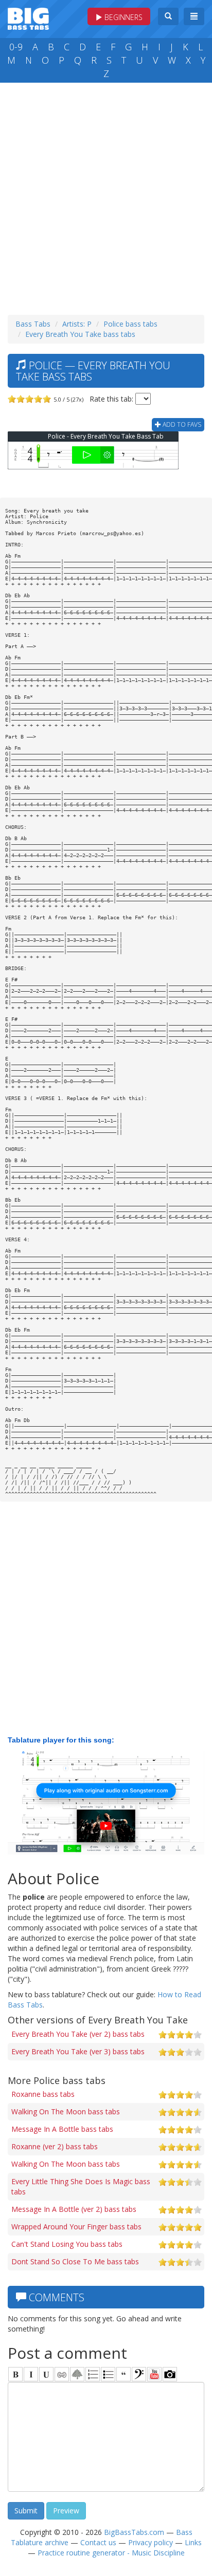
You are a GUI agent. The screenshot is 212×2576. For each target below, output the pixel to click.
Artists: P (77, 324)
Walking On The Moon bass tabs (66, 2111)
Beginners (122, 17)
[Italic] (31, 2374)
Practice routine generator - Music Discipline (111, 2553)
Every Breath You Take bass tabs (80, 334)
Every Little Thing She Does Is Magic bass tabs (81, 2186)
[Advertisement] (106, 196)
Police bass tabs (130, 324)
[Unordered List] (108, 2374)
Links (193, 2542)
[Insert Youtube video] (154, 2374)
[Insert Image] (77, 2374)
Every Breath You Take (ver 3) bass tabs (78, 2051)
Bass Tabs (33, 324)
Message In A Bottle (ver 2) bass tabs (74, 2209)
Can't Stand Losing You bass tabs (67, 2244)
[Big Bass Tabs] (28, 18)
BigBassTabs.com (134, 2532)
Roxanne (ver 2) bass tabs (55, 2146)
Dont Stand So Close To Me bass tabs (75, 2261)
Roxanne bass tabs (43, 2094)
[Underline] (46, 2374)
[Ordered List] (93, 2374)
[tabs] (139, 2374)
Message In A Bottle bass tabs (62, 2129)
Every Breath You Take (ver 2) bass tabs (78, 2034)
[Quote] (123, 2374)
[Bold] (15, 2374)
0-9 (16, 47)
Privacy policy (151, 2542)
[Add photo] (170, 2374)
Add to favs (181, 424)
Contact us (98, 2542)
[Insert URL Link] (62, 2374)
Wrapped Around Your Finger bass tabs (76, 2227)
